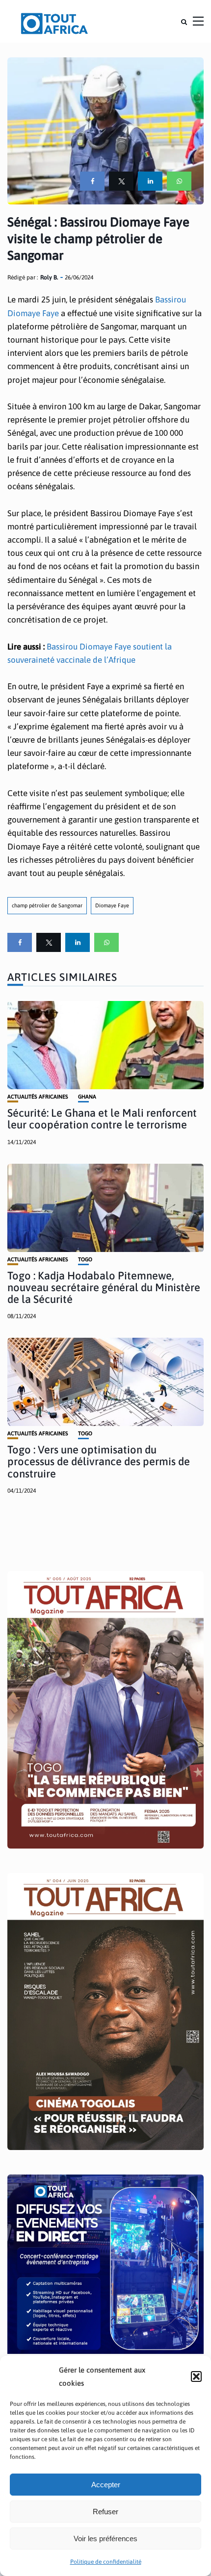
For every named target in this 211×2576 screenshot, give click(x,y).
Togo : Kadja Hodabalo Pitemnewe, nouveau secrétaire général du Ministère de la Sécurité (104, 1287)
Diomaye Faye (112, 905)
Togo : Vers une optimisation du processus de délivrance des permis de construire (99, 1461)
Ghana (87, 1097)
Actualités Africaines (38, 1097)
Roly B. (49, 277)
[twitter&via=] (121, 181)
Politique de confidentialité (106, 2562)
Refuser (105, 2512)
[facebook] (92, 181)
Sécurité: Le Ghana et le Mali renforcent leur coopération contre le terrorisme (102, 1119)
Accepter (106, 2485)
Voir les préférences (105, 2538)
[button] (196, 2376)
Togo (85, 1260)
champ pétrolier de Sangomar (47, 905)
